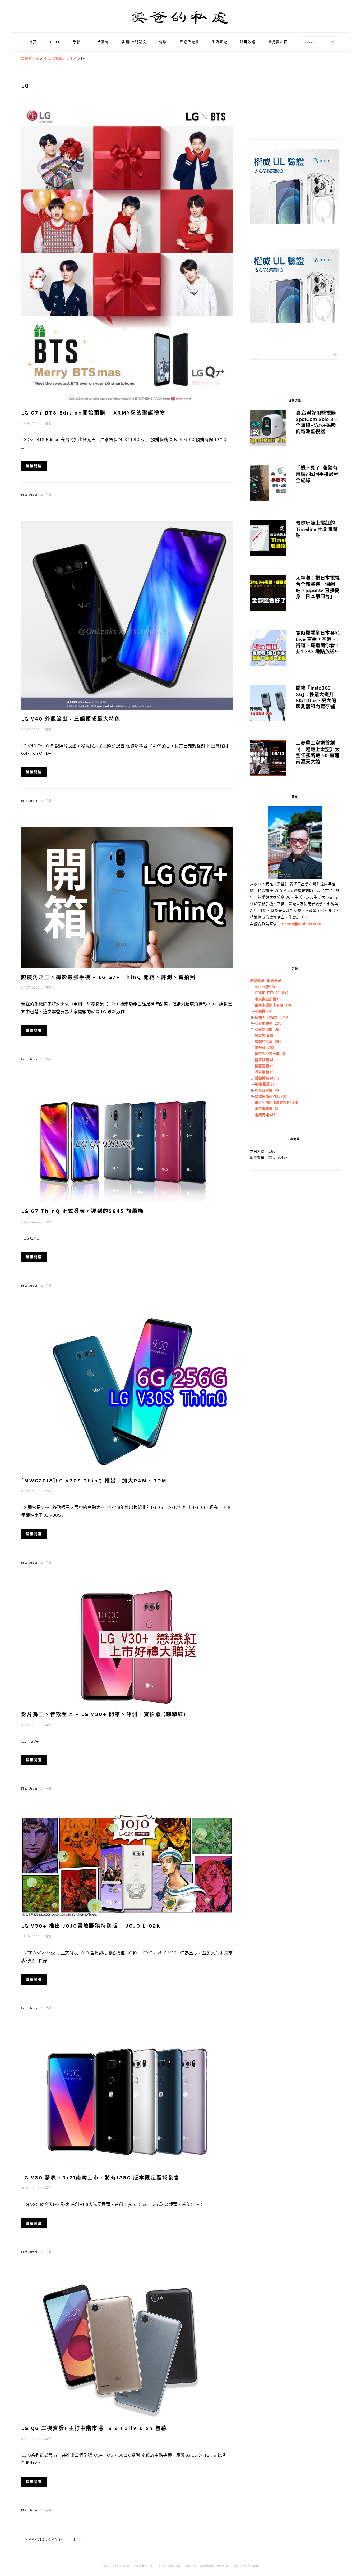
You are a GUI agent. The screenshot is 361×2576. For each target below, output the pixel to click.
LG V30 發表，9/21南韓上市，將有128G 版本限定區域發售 (100, 2178)
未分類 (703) (265, 1048)
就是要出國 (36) (268, 1029)
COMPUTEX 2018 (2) (272, 993)
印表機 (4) (263, 1011)
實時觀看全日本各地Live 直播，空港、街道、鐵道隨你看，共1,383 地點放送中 (318, 642)
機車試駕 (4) (265, 1060)
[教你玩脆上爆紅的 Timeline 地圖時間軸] (268, 539)
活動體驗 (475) (267, 1078)
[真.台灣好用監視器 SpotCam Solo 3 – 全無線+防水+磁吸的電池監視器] (268, 429)
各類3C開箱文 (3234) (272, 1017)
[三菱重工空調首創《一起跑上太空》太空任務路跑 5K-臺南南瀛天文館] (268, 759)
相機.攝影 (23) (266, 1084)
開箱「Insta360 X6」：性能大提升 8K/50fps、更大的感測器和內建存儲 (316, 697)
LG (41, 495)
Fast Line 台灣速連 (245, 2566)
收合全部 (274, 981)
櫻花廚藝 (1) (265, 1066)
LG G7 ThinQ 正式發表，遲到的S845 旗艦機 (82, 1211)
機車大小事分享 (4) (270, 1054)
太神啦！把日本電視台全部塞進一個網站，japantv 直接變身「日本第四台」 (318, 587)
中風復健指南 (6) (268, 999)
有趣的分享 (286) (269, 1041)
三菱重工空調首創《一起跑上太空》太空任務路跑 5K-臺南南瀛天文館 (318, 752)
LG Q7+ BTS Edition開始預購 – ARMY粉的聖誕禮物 (93, 413)
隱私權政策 (208, 2566)
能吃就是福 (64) (268, 1090)
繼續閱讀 (34, 466)
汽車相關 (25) (266, 1072)
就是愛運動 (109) (269, 1023)
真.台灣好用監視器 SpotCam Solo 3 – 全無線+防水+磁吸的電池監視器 (316, 422)
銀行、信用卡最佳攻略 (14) (277, 1102)
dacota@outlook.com (301, 924)
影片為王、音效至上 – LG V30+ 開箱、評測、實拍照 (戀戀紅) (104, 1714)
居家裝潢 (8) (265, 1035)
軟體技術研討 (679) (270, 1096)
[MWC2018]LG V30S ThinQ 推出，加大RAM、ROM (94, 1481)
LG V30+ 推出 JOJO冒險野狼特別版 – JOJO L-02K (91, 1926)
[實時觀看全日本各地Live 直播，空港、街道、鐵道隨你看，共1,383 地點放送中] (268, 649)
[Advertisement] (290, 89)
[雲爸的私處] (181, 27)
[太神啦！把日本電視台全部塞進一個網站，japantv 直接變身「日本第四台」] (268, 594)
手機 (48, 495)
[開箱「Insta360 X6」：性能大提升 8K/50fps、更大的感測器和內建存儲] (268, 704)
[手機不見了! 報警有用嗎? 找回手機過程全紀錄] (268, 484)
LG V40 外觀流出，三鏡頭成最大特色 (71, 719)
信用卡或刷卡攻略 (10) (273, 1005)
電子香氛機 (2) (267, 1109)
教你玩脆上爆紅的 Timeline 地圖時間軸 (317, 529)
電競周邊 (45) (266, 1115)
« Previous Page (44, 2539)
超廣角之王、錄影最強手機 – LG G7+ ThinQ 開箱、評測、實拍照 (108, 977)
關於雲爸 (191, 2566)
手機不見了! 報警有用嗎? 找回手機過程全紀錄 (317, 474)
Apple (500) (265, 987)
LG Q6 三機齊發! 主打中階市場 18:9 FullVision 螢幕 (94, 2428)
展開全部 (257, 981)
